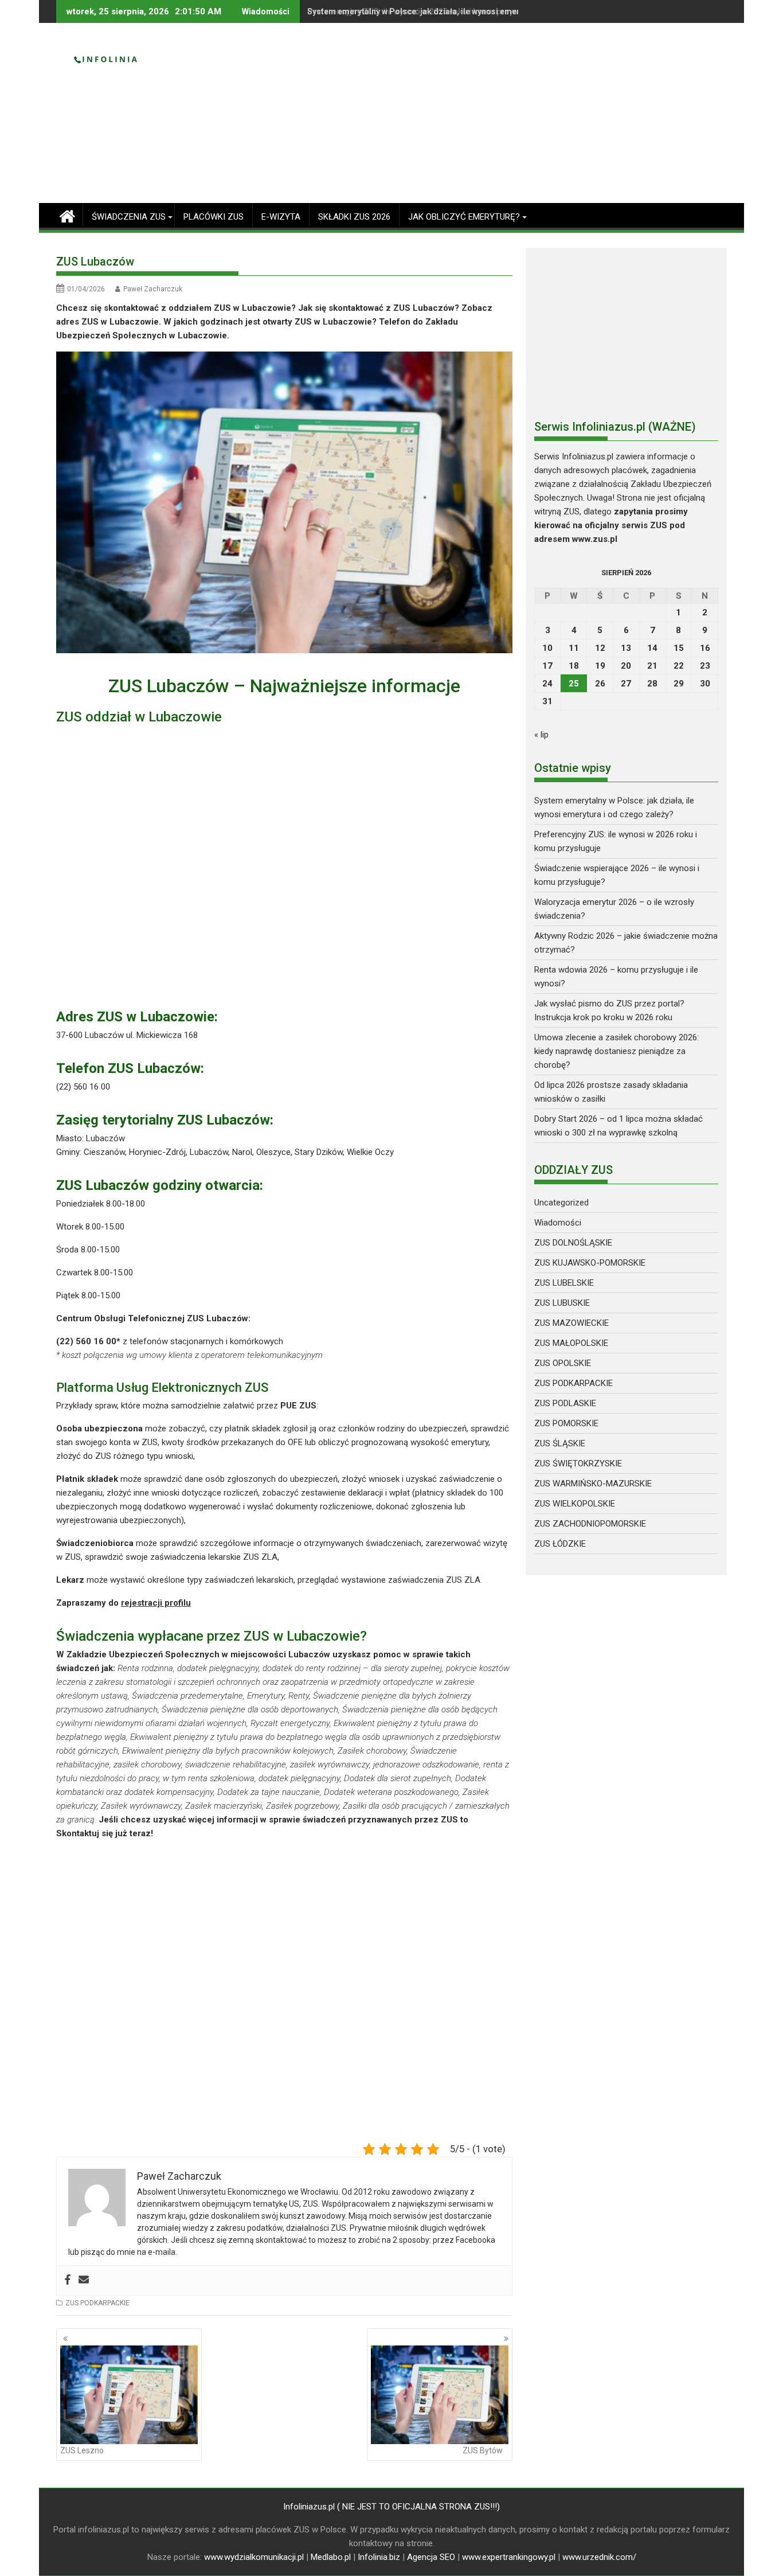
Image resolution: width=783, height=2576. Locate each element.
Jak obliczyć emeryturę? (464, 217)
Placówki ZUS (214, 217)
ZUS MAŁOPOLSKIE (571, 1343)
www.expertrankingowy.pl (509, 2557)
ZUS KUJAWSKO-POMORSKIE (590, 1263)
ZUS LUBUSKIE (562, 1303)
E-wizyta (281, 217)
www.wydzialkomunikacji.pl (254, 2557)
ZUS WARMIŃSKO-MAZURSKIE (593, 1484)
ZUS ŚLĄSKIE (560, 1443)
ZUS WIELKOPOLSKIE (575, 1504)
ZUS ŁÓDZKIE (560, 1544)
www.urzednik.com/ (599, 2557)
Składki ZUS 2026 (354, 217)
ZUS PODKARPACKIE (97, 2303)
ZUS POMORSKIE (566, 1423)
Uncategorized (561, 1203)
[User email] (84, 2280)
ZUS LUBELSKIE (564, 1283)
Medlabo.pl (331, 2557)
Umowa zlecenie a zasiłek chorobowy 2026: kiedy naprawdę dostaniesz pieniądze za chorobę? (616, 1051)
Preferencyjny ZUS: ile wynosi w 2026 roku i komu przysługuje (424, 11)
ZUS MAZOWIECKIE (571, 1323)
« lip (541, 735)
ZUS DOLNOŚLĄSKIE (573, 1243)
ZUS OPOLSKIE (563, 1363)
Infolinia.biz (379, 2557)
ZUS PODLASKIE (565, 1403)
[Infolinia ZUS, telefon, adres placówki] (67, 215)
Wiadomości (558, 1223)
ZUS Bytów (483, 2450)
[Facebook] (68, 2280)
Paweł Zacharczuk (153, 289)
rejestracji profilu (156, 1603)
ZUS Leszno (82, 2450)
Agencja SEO (431, 2557)
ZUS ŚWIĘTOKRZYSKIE (578, 1463)
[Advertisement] (499, 118)
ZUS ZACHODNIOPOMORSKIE (590, 1524)
